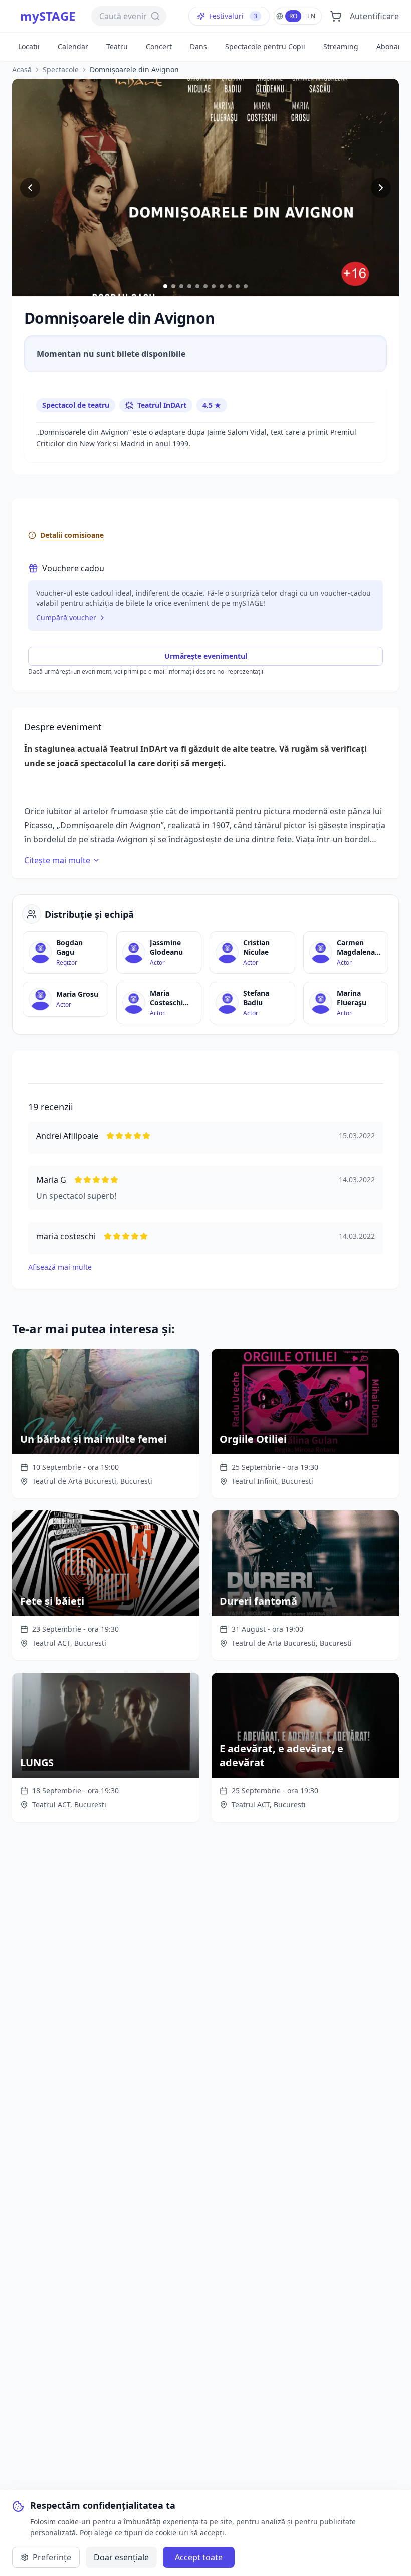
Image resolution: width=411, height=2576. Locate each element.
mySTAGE (48, 16)
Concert (159, 46)
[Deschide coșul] (336, 16)
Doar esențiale (121, 2557)
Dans (198, 46)
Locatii (29, 46)
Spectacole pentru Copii (265, 46)
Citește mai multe (57, 860)
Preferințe (52, 2557)
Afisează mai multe (60, 1267)
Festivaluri (233, 16)
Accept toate (199, 2557)
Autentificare (374, 16)
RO (293, 16)
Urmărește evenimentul (206, 656)
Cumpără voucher (66, 617)
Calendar (73, 46)
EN (311, 16)
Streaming (341, 46)
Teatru (117, 46)
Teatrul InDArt (162, 405)
